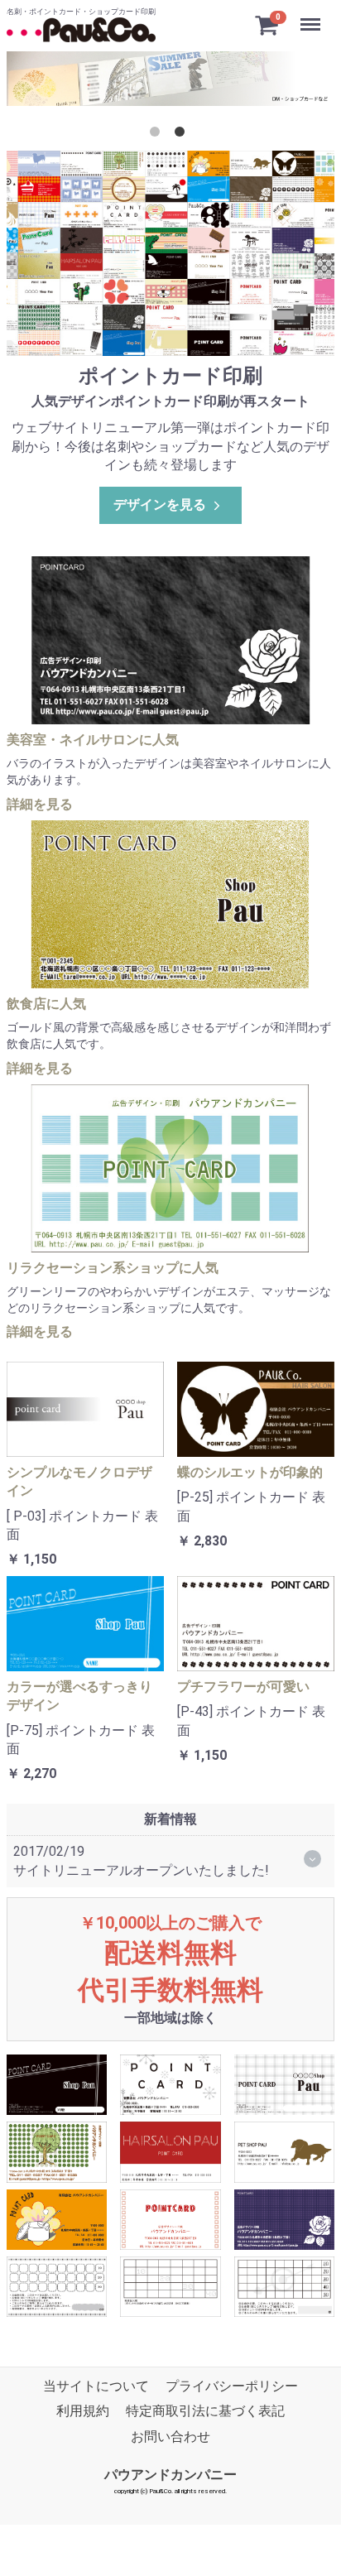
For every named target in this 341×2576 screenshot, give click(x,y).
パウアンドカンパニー (170, 2475)
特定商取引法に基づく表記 (205, 2412)
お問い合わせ (170, 2437)
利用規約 (83, 2412)
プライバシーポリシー (232, 2386)
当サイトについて (96, 2386)
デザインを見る (160, 505)
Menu (312, 15)
